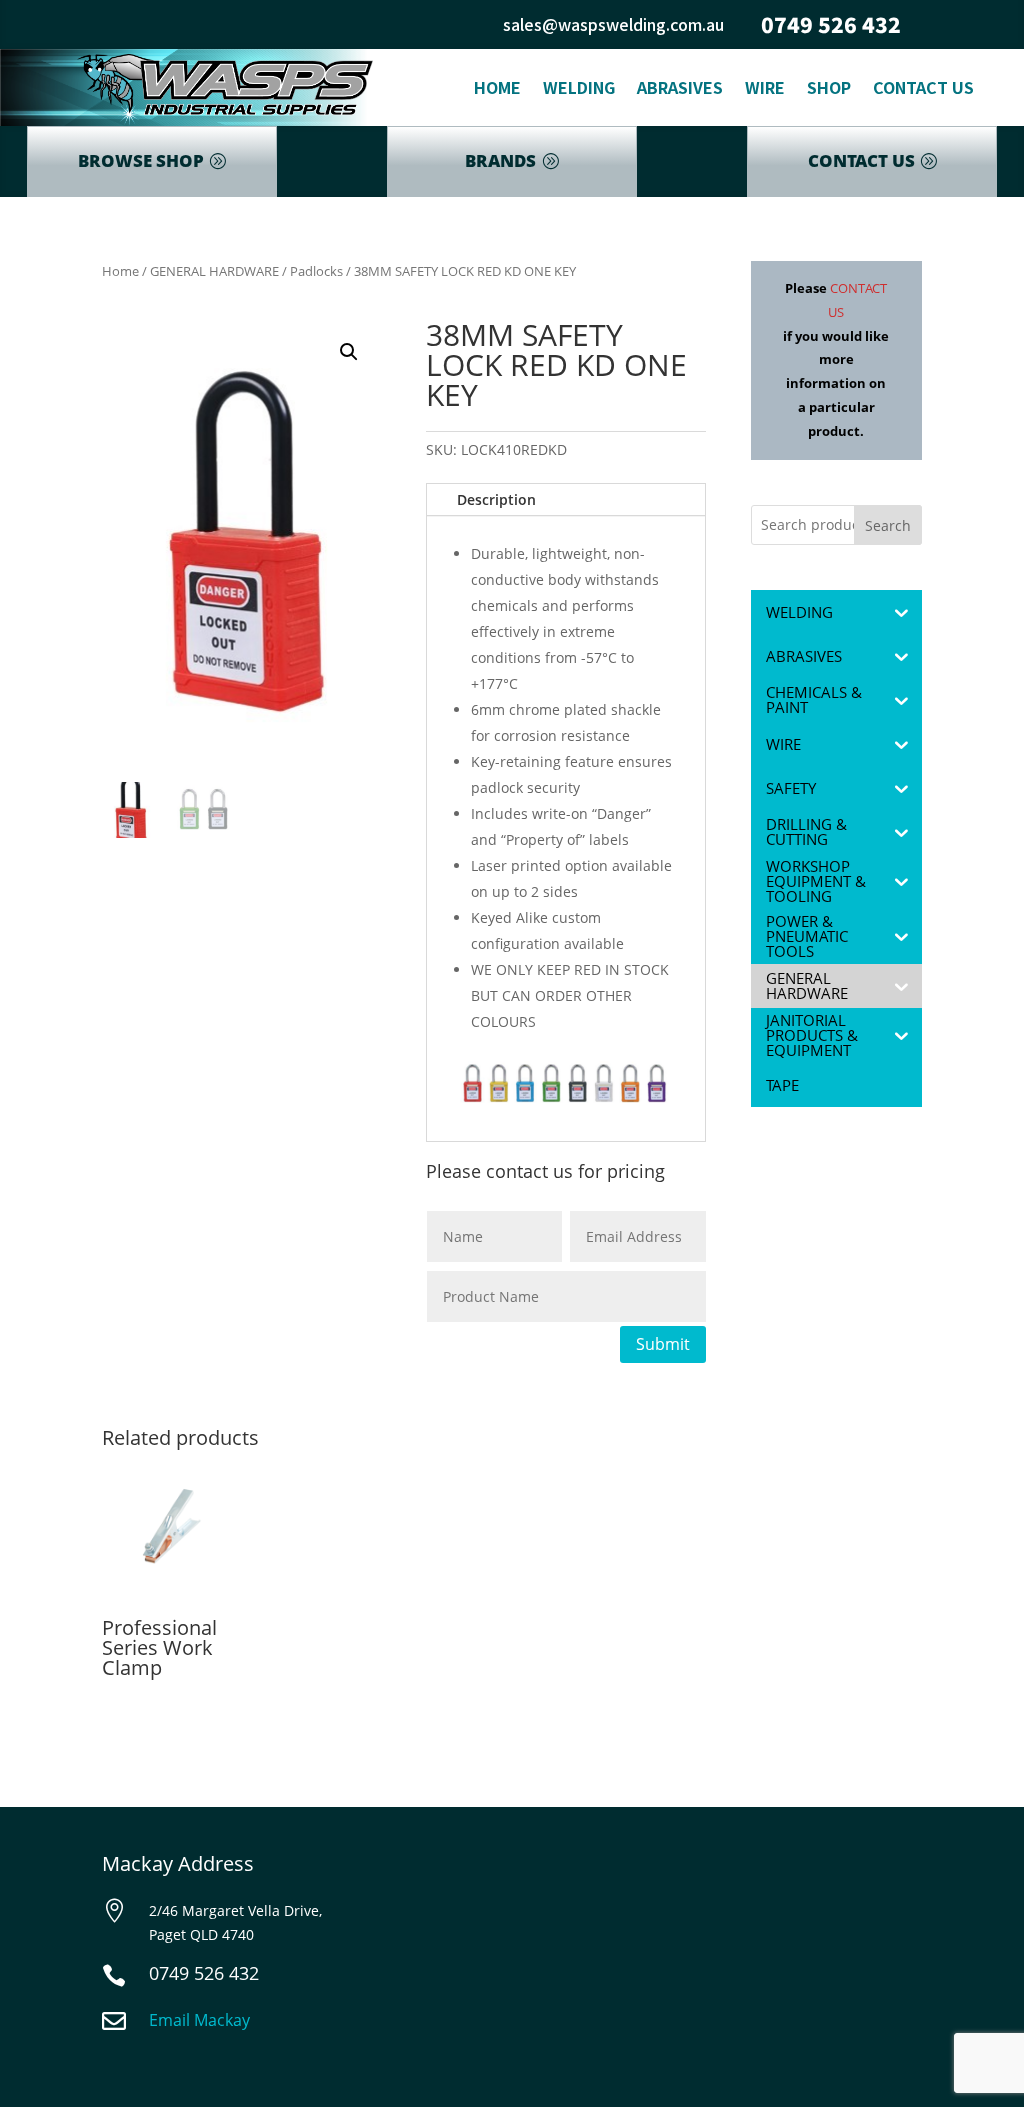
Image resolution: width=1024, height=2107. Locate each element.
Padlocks (316, 271)
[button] (349, 352)
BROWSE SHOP (141, 160)
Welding (579, 87)
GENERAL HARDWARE (214, 271)
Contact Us (923, 87)
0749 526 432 (831, 24)
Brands (500, 160)
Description (496, 499)
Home (497, 87)
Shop (829, 87)
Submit (663, 1344)
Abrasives (680, 87)
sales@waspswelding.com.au (613, 24)
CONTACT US (861, 160)
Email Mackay (199, 2020)
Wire (765, 87)
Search (888, 525)
